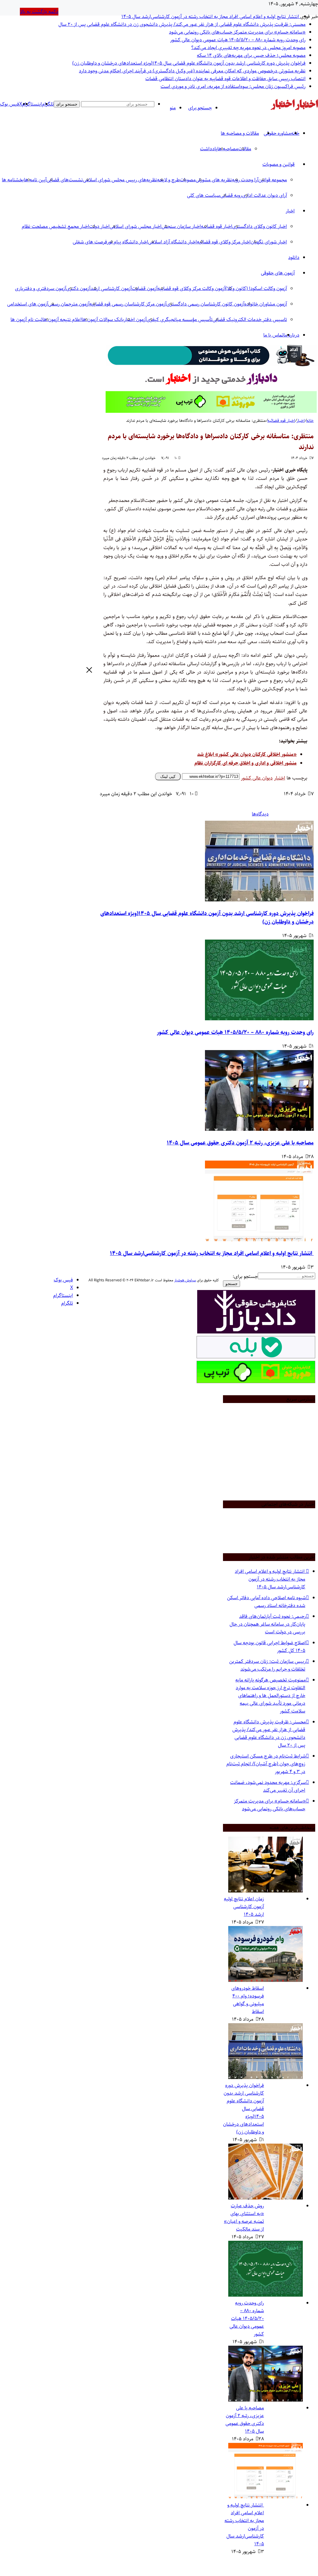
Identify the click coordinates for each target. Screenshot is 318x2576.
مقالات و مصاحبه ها (240, 133)
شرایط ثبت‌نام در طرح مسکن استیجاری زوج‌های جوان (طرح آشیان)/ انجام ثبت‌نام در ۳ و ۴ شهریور (266, 1764)
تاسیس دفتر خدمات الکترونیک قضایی (250, 320)
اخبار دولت (99, 226)
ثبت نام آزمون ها (27, 320)
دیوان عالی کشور (257, 778)
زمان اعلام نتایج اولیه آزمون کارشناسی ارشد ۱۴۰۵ (244, 1907)
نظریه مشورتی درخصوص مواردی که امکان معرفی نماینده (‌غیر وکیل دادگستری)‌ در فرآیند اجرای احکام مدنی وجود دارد (192, 71)
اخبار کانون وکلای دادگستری (260, 226)
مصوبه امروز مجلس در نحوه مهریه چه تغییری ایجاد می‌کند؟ (248, 48)
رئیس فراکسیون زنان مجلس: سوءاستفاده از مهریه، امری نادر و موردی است (233, 86)
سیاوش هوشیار (185, 1280)
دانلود (294, 257)
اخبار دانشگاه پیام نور (128, 242)
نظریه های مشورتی (214, 180)
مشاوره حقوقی (277, 133)
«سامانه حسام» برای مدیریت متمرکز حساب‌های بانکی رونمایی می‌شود (237, 32)
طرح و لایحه (168, 180)
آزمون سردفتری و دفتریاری (41, 289)
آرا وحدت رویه (245, 180)
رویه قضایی (231, 195)
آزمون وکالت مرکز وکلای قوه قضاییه (191, 289)
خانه (310, 421)
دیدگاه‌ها (260, 814)
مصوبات (188, 180)
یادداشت (209, 149)
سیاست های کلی (204, 195)
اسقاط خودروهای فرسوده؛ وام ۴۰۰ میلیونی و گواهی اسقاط (248, 2000)
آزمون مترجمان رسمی (69, 304)
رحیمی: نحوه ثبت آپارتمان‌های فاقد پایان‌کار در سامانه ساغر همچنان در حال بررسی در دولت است (267, 1624)
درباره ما (291, 335)
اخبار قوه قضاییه (217, 226)
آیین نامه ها (35, 180)
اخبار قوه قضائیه (281, 421)
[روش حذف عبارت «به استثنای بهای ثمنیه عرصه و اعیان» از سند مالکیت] (266, 2198)
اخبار (290, 211)
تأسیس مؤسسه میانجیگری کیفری (179, 320)
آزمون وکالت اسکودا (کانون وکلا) (256, 289)
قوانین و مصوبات (279, 164)
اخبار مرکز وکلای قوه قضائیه (224, 242)
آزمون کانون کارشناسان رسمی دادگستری (205, 304)
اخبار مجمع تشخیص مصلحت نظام (55, 226)
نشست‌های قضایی (65, 180)
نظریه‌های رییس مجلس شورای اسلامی (120, 180)
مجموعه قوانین (273, 180)
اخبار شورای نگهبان (269, 242)
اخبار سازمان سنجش (181, 226)
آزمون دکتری (78, 289)
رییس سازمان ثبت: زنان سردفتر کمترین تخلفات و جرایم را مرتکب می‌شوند (267, 1665)
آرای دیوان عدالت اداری (264, 195)
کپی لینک (168, 776)
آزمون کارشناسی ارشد (111, 289)
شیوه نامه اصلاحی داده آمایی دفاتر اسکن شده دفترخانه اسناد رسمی (266, 1602)
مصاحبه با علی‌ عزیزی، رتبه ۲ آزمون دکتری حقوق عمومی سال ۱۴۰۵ (240, 1143)
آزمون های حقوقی (278, 273)
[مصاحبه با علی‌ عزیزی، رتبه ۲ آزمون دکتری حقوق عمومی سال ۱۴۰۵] (259, 1129)
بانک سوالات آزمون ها (103, 320)
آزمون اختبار (135, 320)
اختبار (280, 778)
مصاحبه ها (228, 149)
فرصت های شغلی (90, 242)
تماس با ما (273, 335)
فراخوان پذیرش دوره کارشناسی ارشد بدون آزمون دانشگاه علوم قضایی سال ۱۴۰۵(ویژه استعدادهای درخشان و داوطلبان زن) (189, 63)
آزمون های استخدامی (28, 304)
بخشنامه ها (13, 180)
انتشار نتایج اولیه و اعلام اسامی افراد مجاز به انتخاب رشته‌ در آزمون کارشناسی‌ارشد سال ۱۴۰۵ (211, 17)
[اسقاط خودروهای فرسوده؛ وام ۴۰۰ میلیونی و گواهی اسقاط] (266, 1980)
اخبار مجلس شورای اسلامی (136, 226)
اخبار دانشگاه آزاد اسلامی (173, 242)
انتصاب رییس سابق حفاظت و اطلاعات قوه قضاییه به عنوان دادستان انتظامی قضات (225, 79)
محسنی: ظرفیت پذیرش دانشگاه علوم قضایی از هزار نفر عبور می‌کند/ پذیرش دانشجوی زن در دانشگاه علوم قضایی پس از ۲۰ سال (182, 24)
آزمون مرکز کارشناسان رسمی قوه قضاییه (128, 304)
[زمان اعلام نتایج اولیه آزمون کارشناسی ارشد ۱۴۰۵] (266, 1891)
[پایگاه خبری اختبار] (307, 109)
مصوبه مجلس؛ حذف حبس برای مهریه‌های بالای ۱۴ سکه (251, 55)
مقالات (245, 149)
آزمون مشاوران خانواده (266, 304)
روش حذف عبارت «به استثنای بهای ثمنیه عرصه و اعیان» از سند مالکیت (244, 2217)
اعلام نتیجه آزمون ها (62, 320)
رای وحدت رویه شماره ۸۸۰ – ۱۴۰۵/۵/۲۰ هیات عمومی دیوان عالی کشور (238, 40)
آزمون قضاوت (145, 289)
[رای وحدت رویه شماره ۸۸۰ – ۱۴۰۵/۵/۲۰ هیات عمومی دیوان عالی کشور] (259, 1019)
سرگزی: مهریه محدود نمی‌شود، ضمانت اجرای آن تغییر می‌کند (268, 1786)
